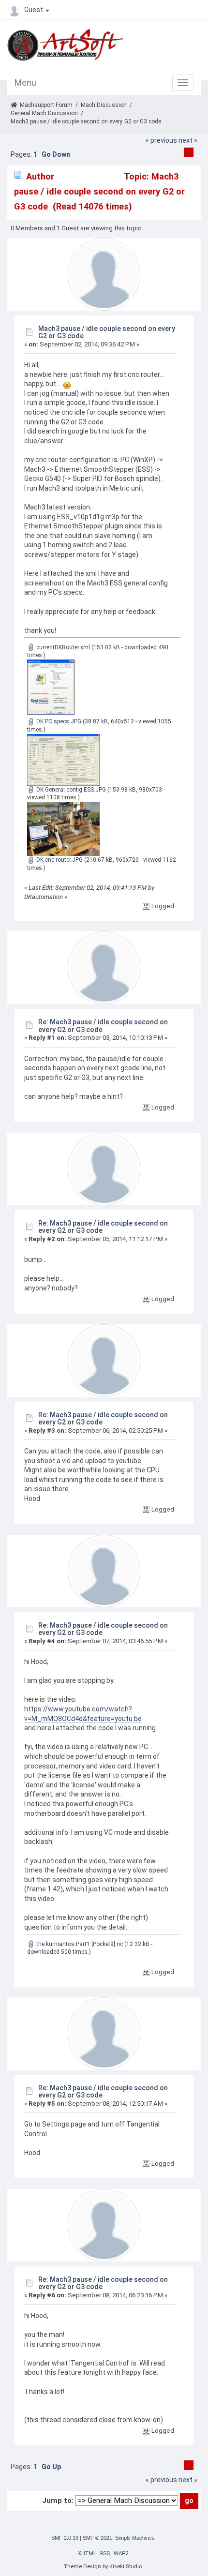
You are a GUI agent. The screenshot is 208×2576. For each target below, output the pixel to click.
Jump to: (58, 2501)
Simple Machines (135, 2538)
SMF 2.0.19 (65, 2538)
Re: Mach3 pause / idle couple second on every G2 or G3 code (103, 1026)
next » (188, 140)
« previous (161, 140)
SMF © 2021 (97, 2538)
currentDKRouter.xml (62, 647)
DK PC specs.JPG (58, 721)
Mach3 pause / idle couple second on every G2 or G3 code (107, 332)
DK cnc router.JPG (59, 860)
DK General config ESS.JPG (70, 790)
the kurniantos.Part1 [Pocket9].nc (79, 1944)
